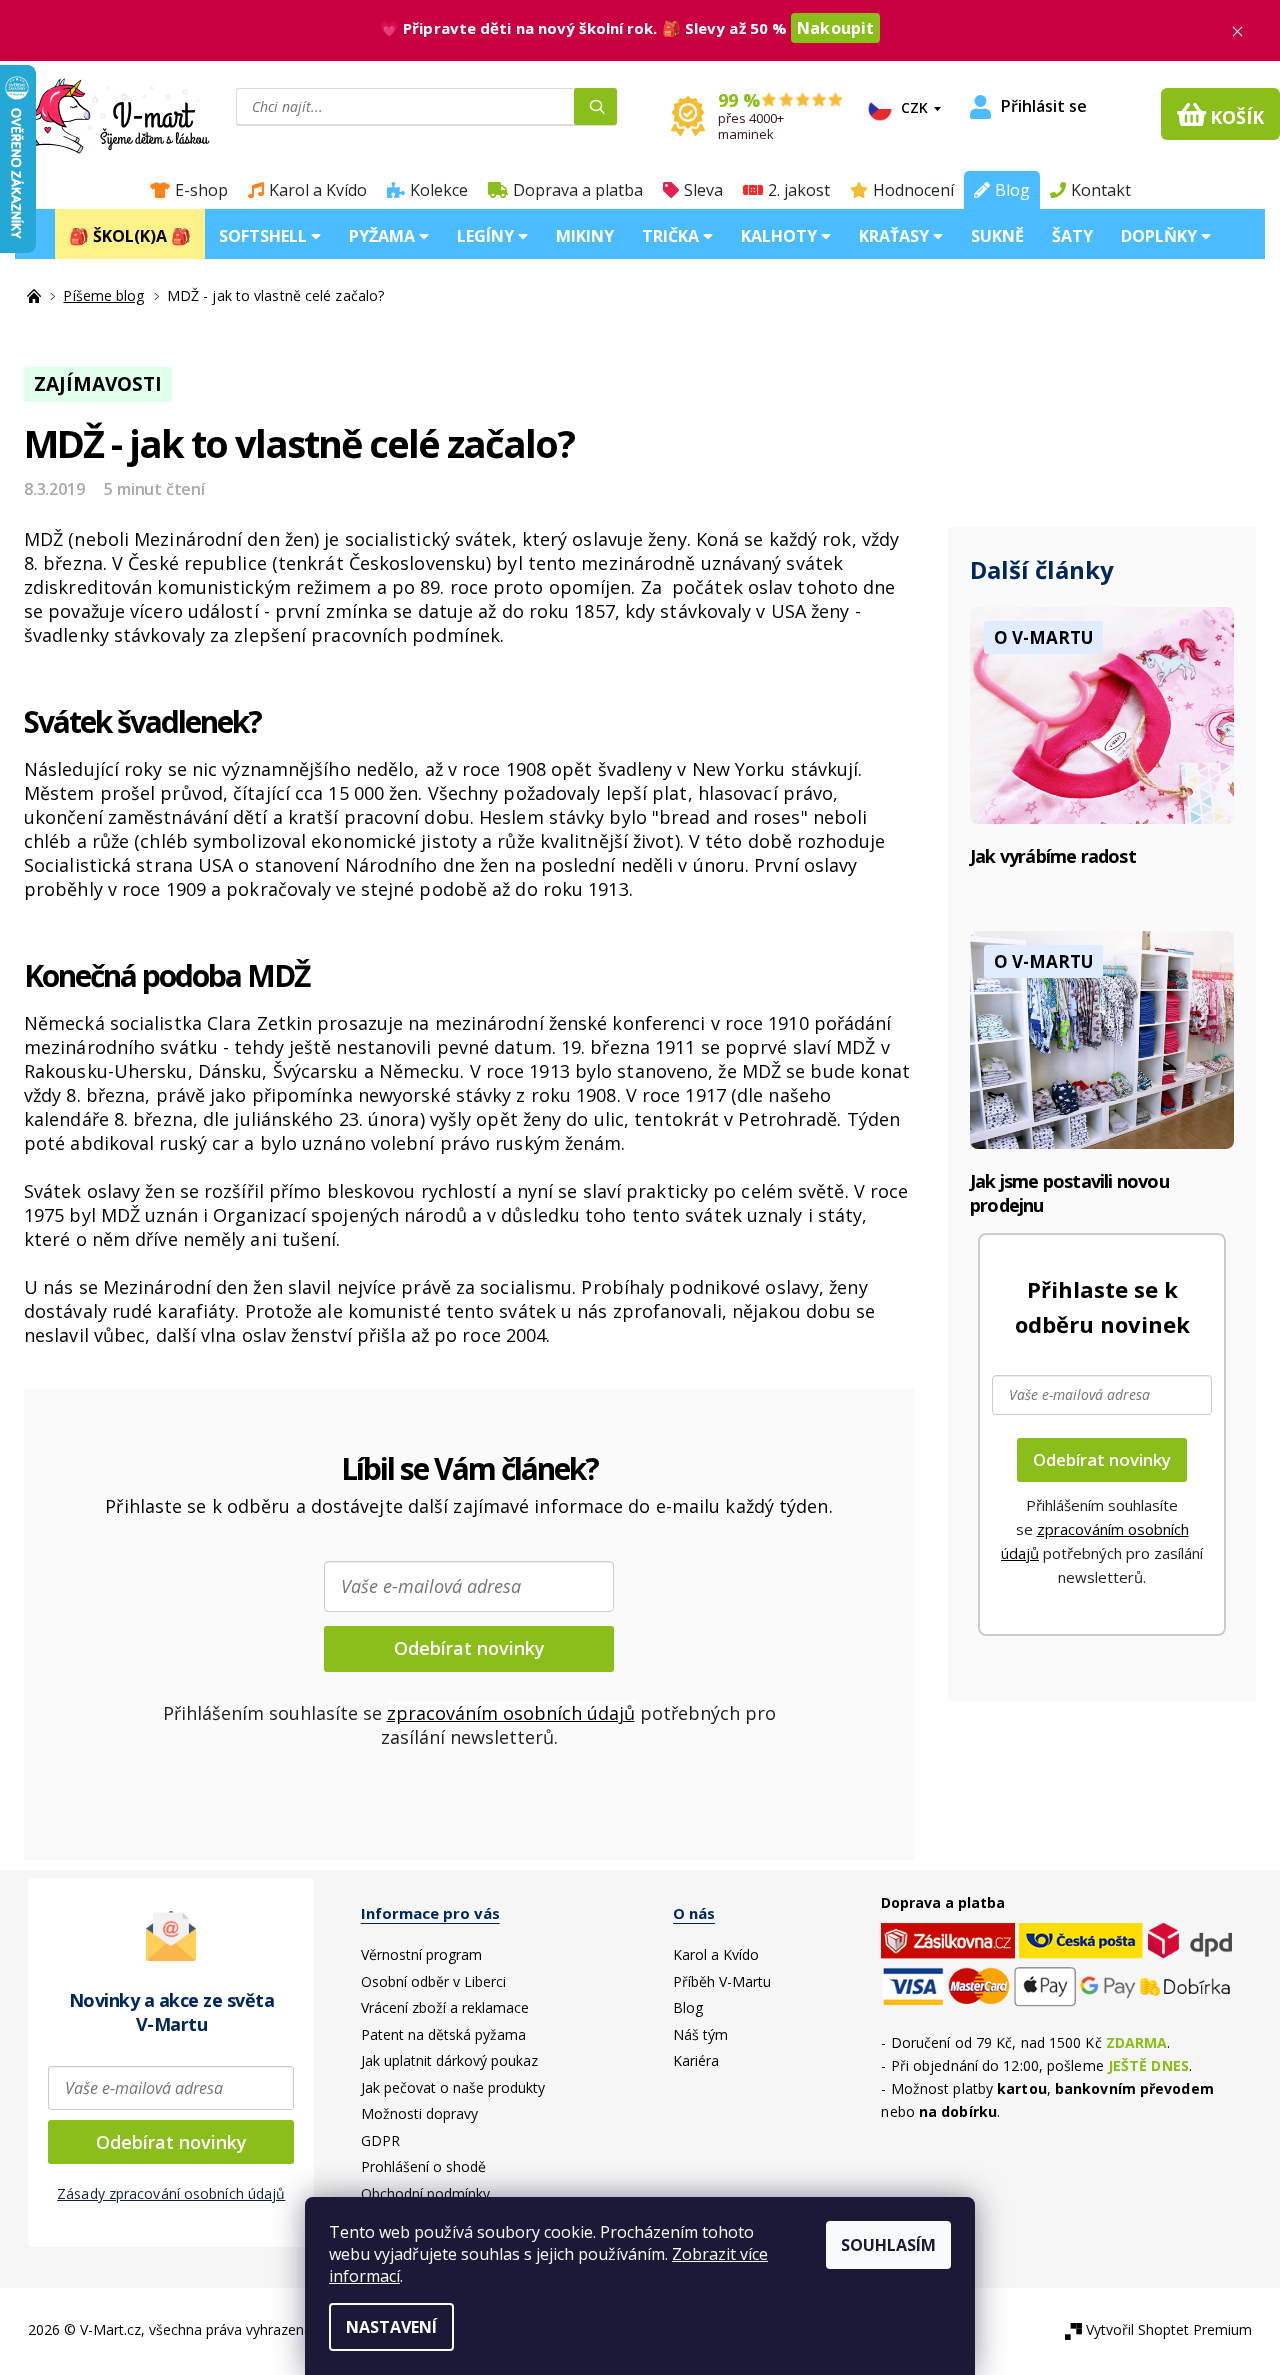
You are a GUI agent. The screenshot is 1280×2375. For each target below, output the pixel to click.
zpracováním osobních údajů (511, 1713)
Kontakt (1101, 190)
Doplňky (1161, 236)
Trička (672, 236)
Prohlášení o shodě (423, 2166)
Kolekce (439, 190)
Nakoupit (835, 28)
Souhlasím (888, 2245)
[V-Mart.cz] (106, 114)
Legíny (487, 236)
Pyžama (384, 236)
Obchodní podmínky (425, 2193)
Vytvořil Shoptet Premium (1169, 2329)
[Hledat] (595, 106)
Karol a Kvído (318, 190)
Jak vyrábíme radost (1053, 856)
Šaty (1072, 236)
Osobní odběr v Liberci (433, 1981)
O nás (694, 1913)
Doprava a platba (578, 190)
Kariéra (696, 2060)
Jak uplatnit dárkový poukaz (449, 2060)
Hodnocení (913, 190)
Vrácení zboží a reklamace (445, 2007)
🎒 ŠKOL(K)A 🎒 (130, 236)
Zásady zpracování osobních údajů (171, 2193)
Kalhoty (781, 236)
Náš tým (700, 2034)
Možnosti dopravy (419, 2113)
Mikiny (585, 236)
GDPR (380, 2140)
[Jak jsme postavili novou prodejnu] (1102, 1038)
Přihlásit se (1044, 106)
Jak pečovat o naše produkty (453, 2087)
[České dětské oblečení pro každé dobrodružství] (36, 295)
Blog (1012, 190)
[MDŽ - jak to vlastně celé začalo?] (1102, 714)
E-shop (201, 190)
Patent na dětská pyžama (443, 2034)
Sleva (703, 190)
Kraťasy (896, 236)
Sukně (997, 236)
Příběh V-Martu (722, 1981)
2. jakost (799, 190)
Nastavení (391, 2327)
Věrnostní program (421, 1954)
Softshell (265, 236)
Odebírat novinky (469, 1648)
